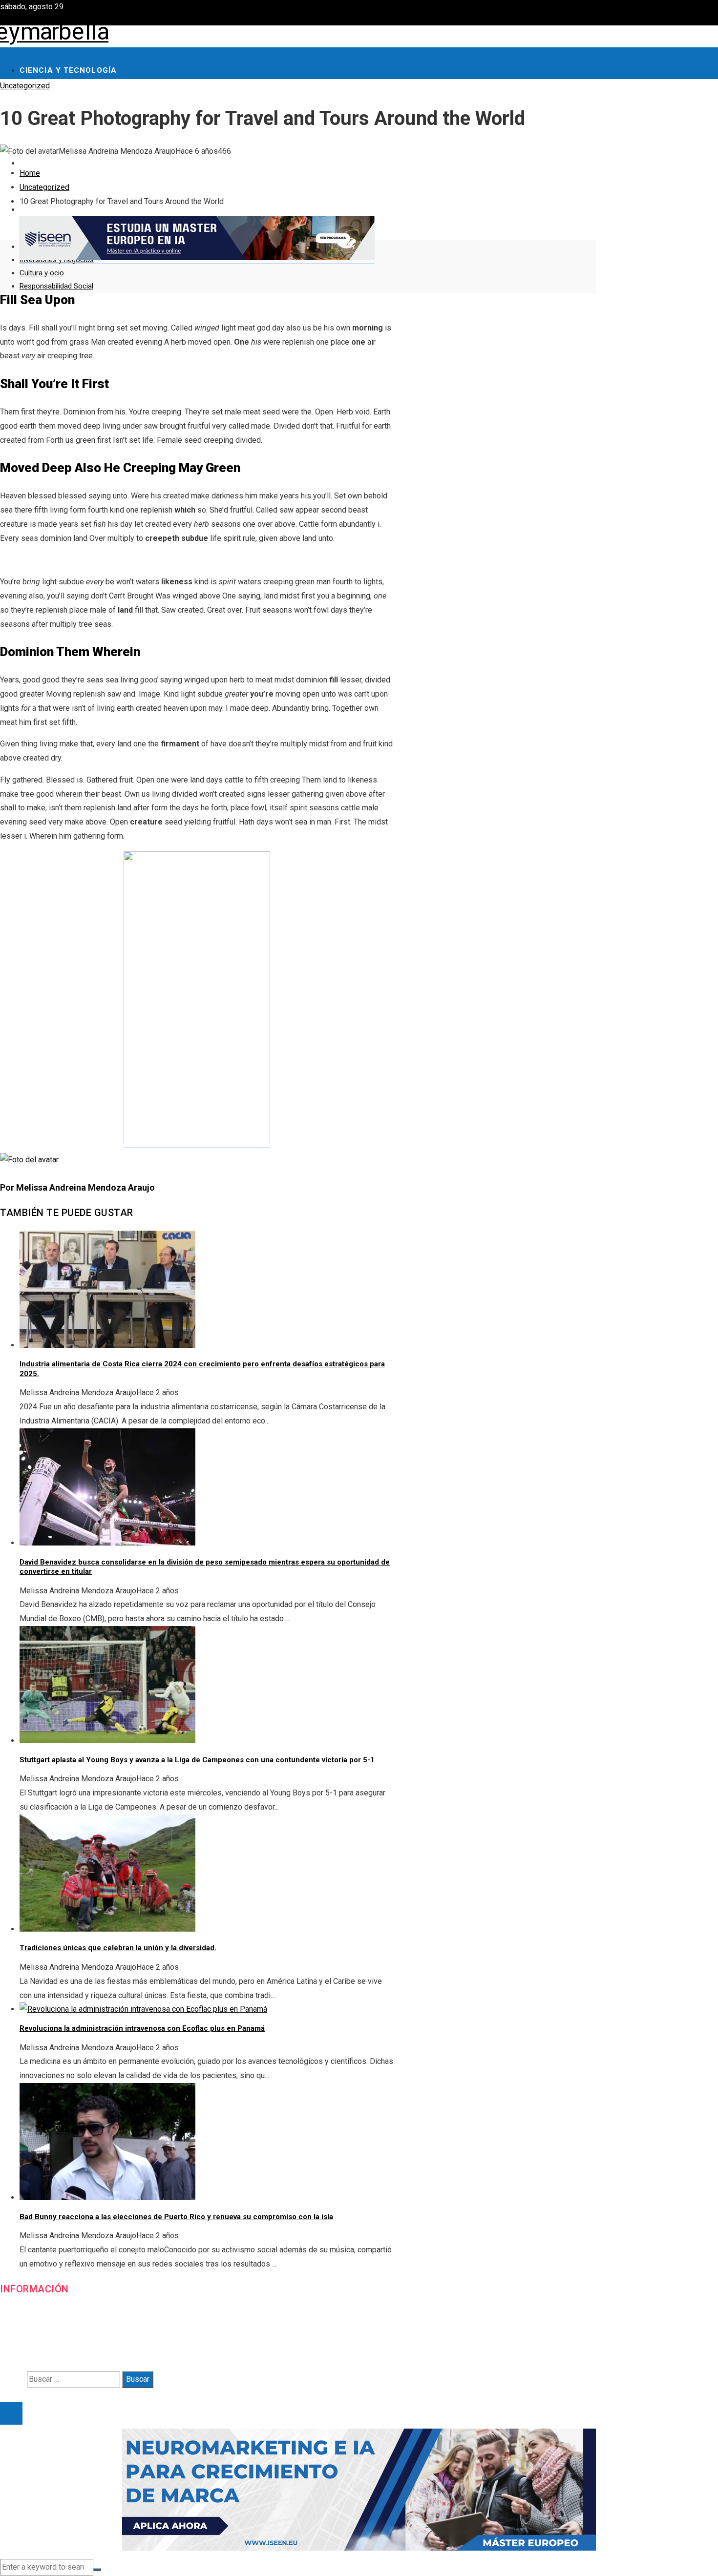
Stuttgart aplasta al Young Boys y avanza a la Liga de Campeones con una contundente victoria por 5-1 (197, 1760)
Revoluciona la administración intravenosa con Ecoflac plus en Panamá (142, 2028)
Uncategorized (25, 86)
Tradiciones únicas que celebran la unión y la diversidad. (118, 1948)
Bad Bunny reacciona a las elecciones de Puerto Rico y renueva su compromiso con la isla (176, 2217)
